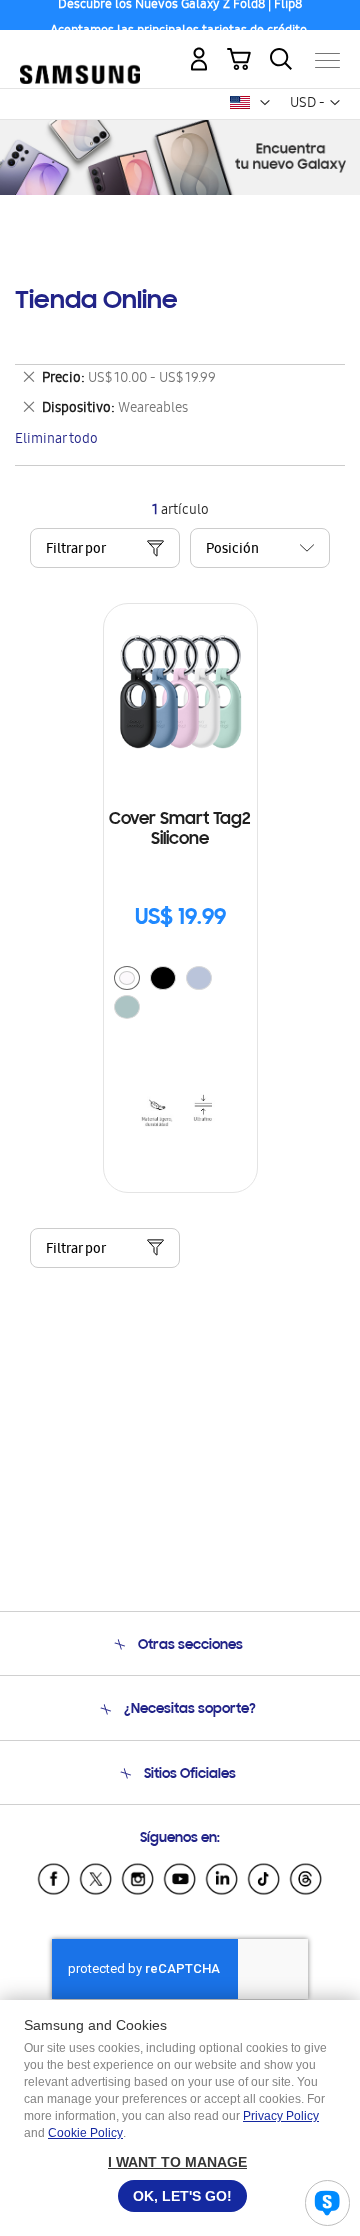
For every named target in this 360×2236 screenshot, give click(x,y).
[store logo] (80, 52)
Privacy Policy (281, 2116)
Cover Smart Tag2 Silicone (180, 830)
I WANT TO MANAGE (177, 2162)
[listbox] (180, 995)
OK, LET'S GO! (182, 2196)
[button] (265, 103)
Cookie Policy (85, 2133)
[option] (127, 978)
